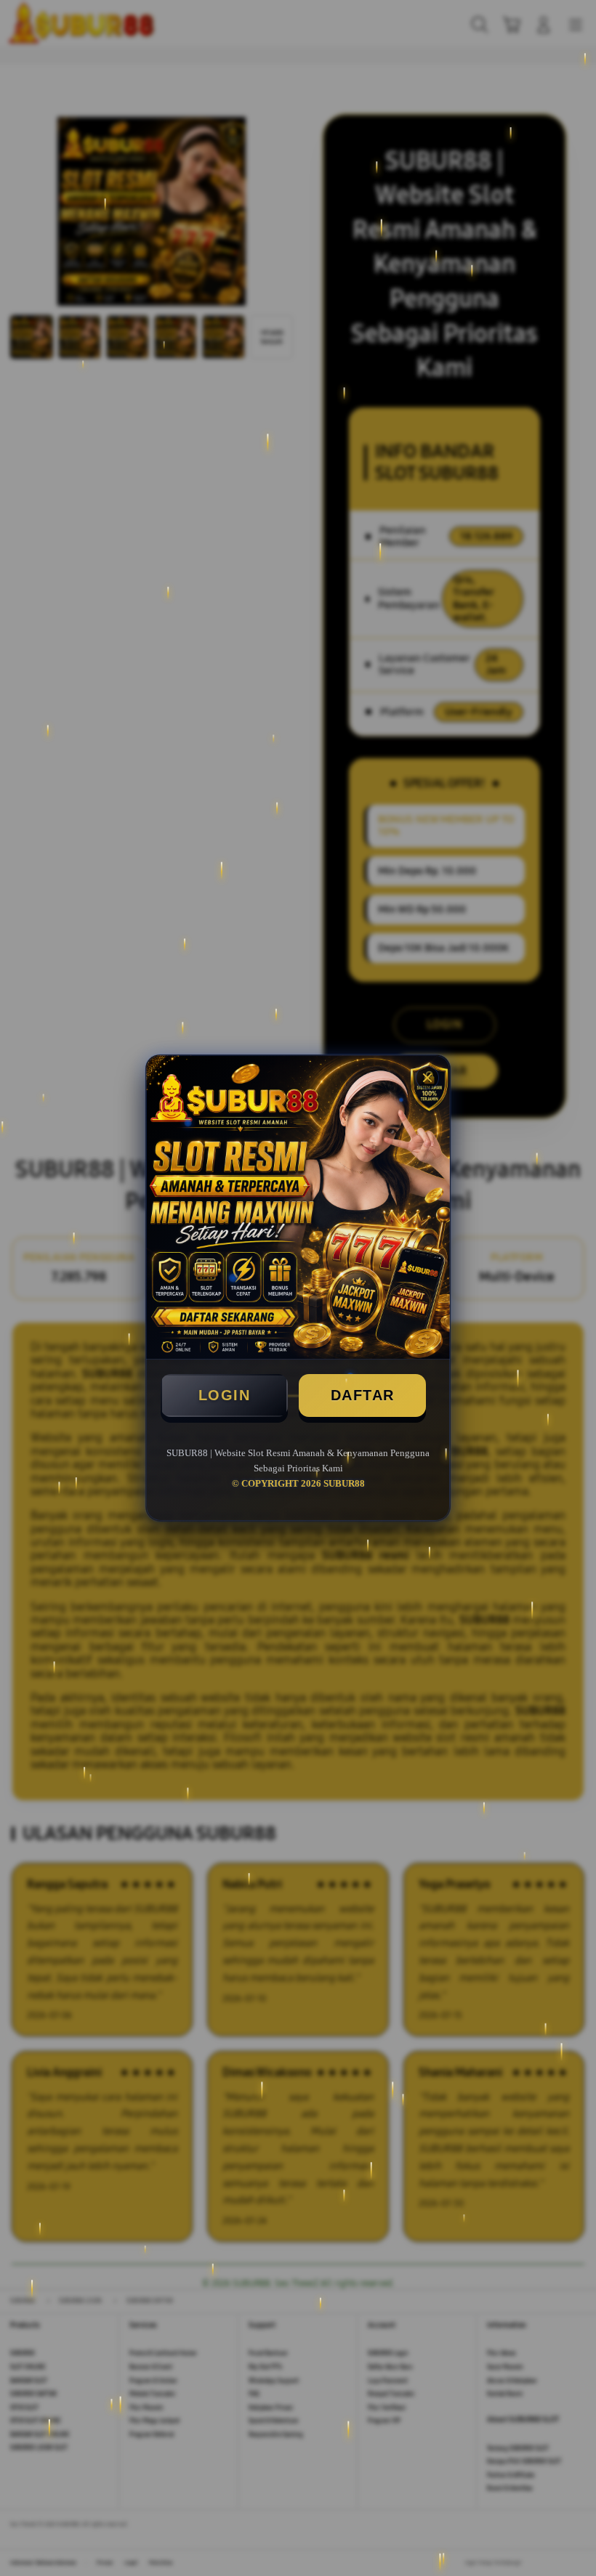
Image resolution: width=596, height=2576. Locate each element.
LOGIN (225, 1395)
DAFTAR (363, 1395)
